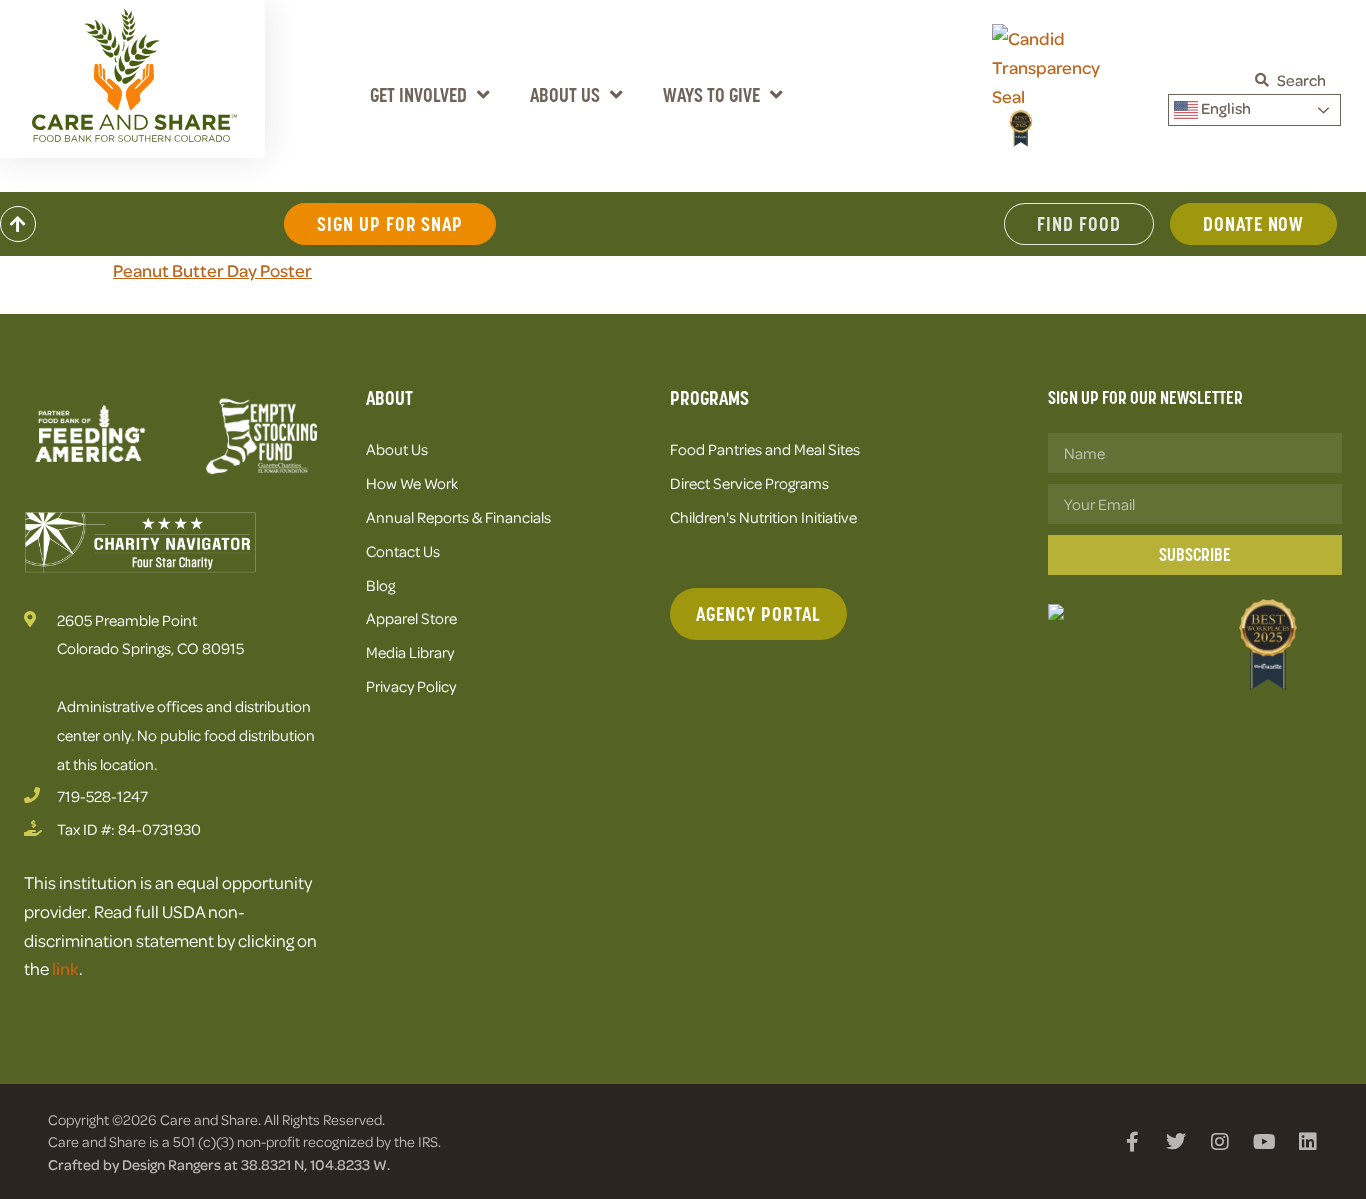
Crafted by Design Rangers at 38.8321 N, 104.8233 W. (219, 1164)
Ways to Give (711, 95)
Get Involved (418, 95)
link (65, 968)
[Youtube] (1264, 1142)
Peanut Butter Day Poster (212, 270)
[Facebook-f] (1132, 1142)
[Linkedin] (1308, 1142)
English (1224, 108)
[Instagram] (1220, 1142)
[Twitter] (1176, 1142)
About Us (565, 95)
